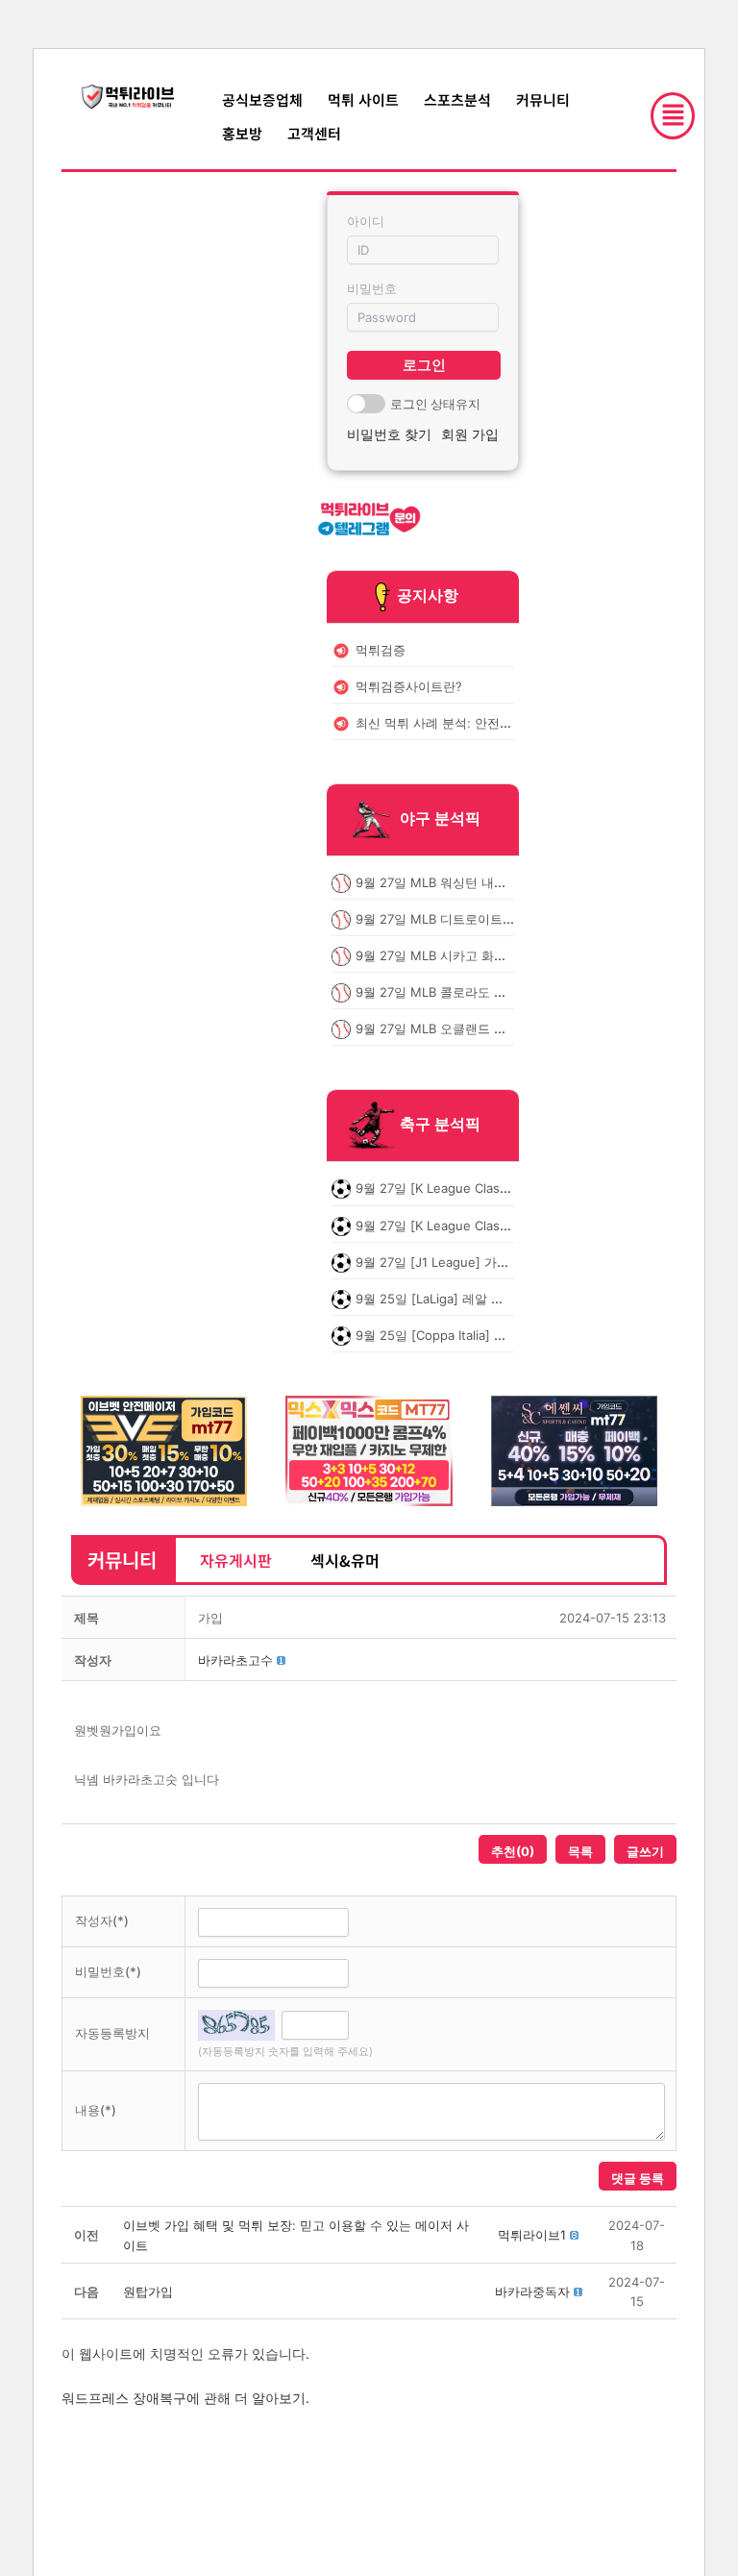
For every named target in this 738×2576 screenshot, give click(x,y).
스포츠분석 (457, 99)
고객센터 (314, 133)
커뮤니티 (543, 99)
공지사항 (428, 595)
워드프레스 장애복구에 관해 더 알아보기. (185, 2398)
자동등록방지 (112, 2033)
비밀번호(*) (108, 1971)
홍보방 (242, 133)
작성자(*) (102, 1920)
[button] (235, 1660)
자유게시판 (236, 1560)
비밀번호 (372, 288)
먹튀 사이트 (363, 99)
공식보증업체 (262, 99)
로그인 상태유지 (435, 404)
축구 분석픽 (440, 1125)
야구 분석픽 (440, 818)
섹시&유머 (345, 1560)
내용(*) (96, 2110)
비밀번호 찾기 (389, 434)
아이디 (366, 221)
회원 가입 (470, 434)
